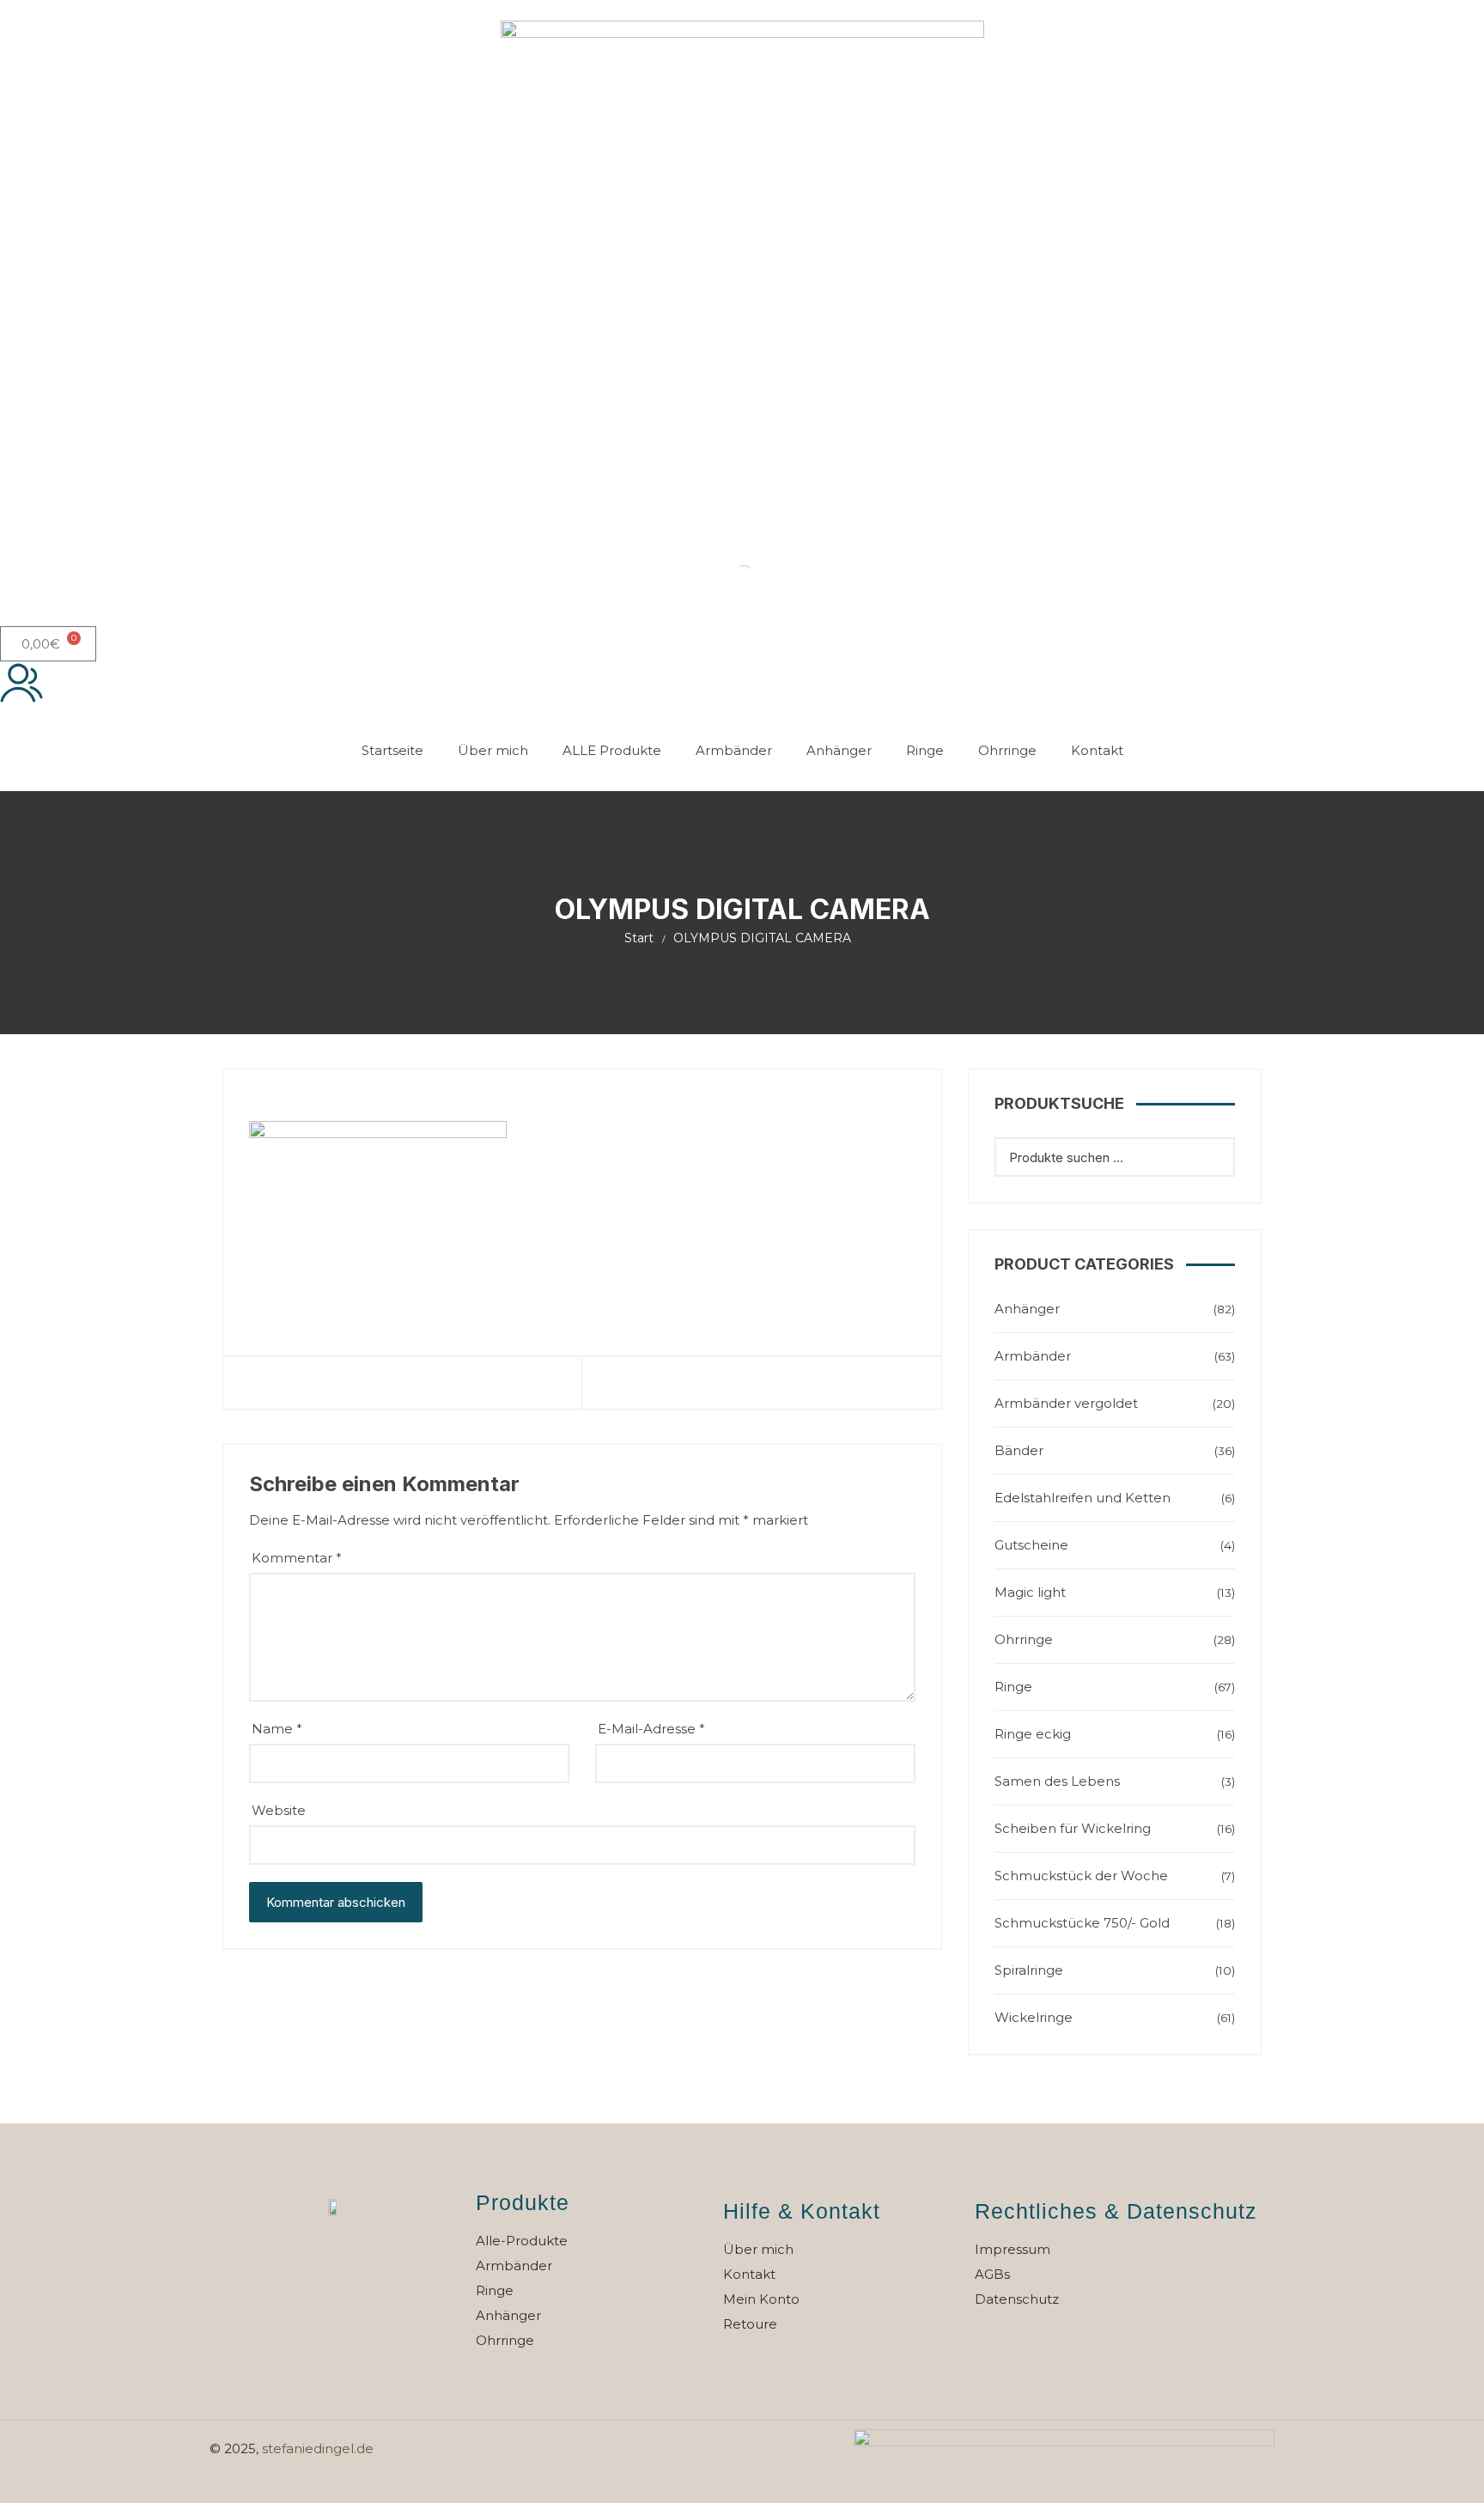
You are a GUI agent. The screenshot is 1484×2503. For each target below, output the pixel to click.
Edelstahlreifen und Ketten (1083, 1498)
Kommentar (297, 1558)
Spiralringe (1029, 1970)
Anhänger (839, 750)
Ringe (925, 750)
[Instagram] (357, 2256)
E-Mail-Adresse (651, 1729)
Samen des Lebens (1057, 1781)
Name (277, 1729)
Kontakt (1097, 750)
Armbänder (734, 750)
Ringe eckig (1033, 1734)
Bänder (1019, 1450)
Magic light (1030, 1592)
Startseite (392, 750)
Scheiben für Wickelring (1073, 1828)
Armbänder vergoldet (1066, 1403)
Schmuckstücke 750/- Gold (1082, 1923)
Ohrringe (1007, 750)
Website (279, 1810)
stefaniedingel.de (318, 2448)
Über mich (493, 750)
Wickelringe (1034, 2017)
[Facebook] (311, 2256)
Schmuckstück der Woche (1081, 1876)
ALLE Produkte (612, 750)
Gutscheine (1031, 1545)
